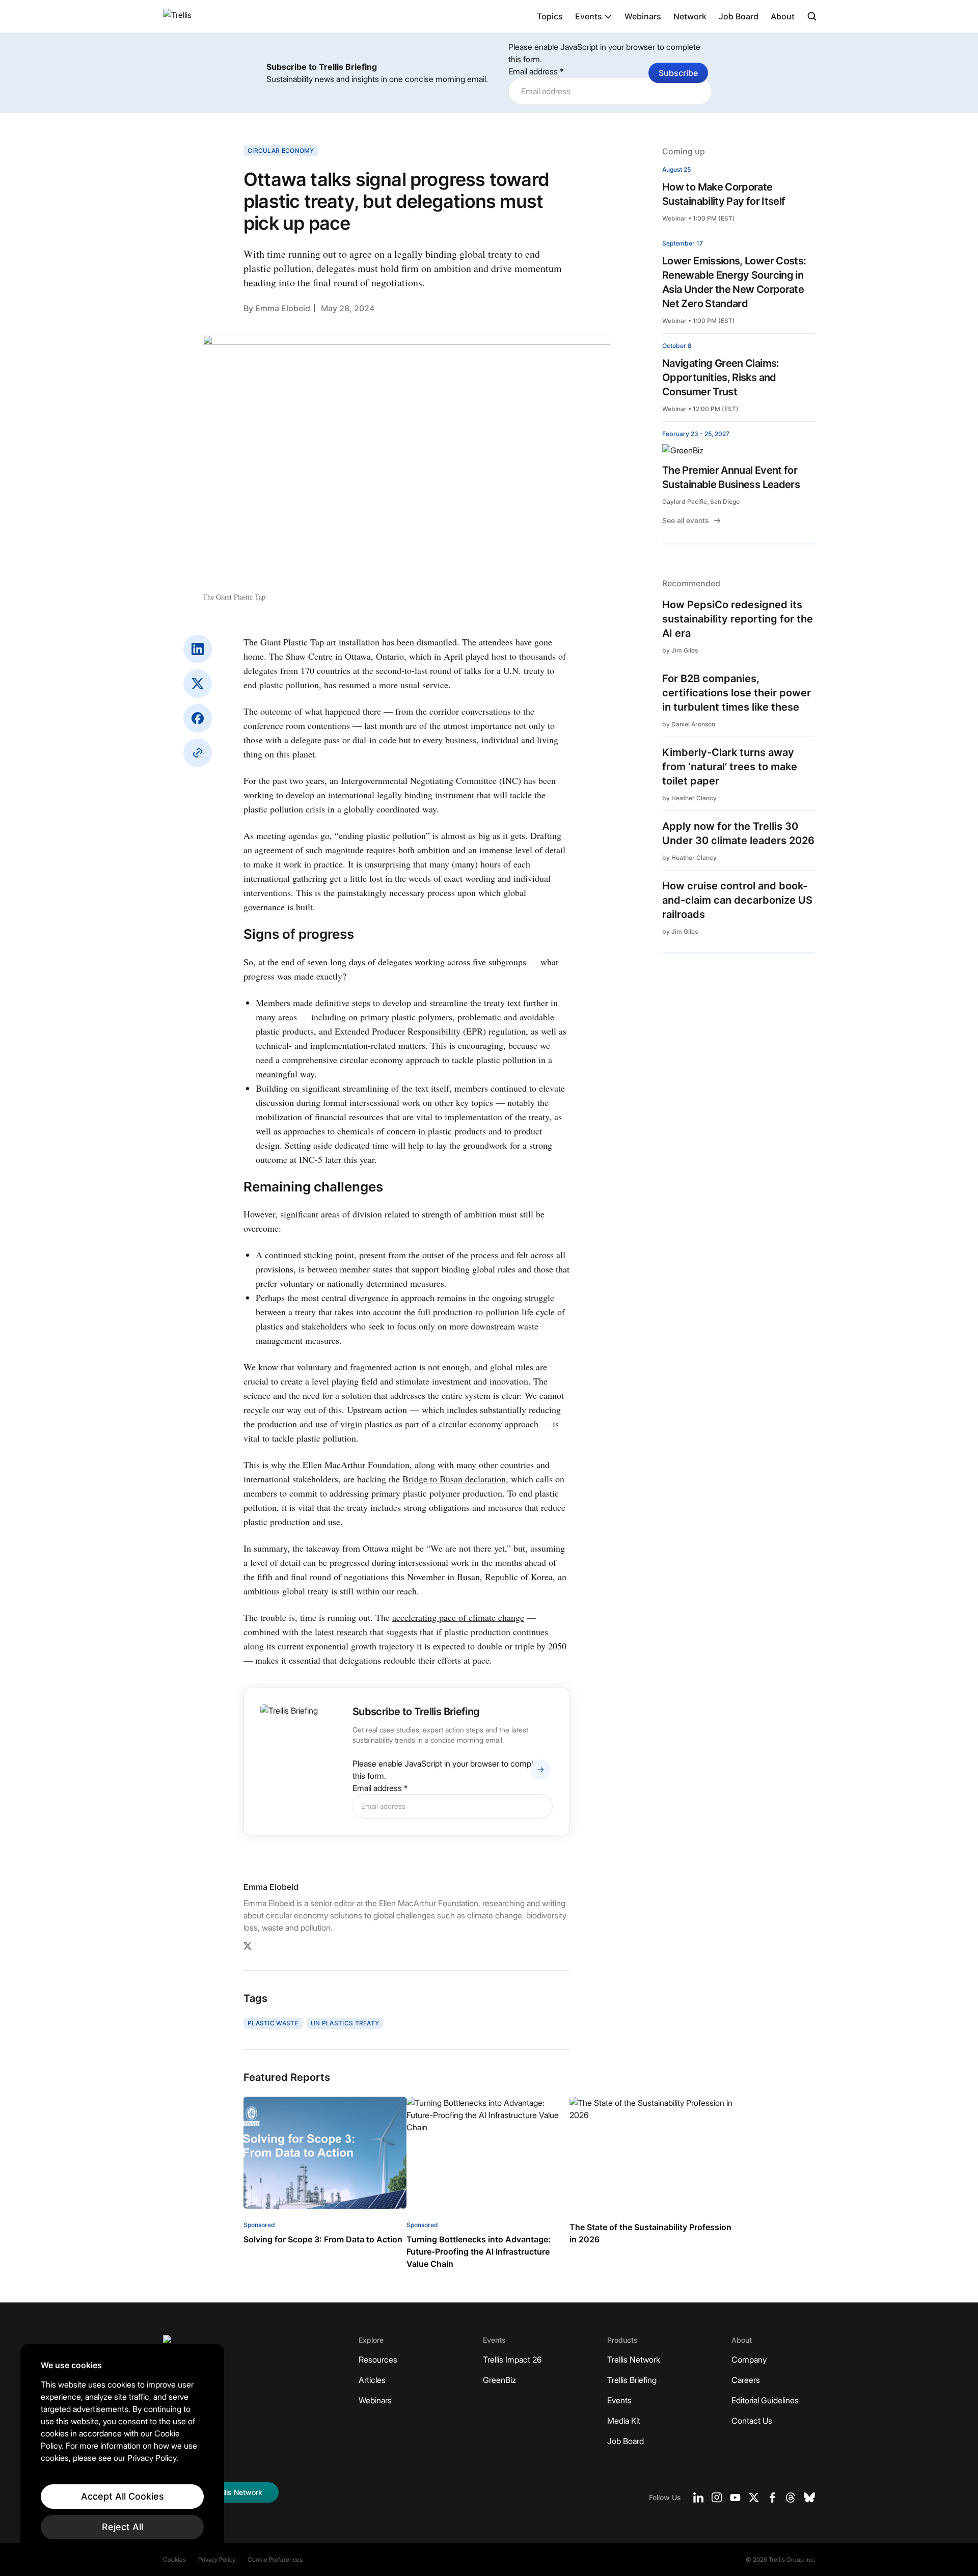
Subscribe (678, 73)
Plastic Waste (273, 2023)
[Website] (198, 753)
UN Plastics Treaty (345, 2023)
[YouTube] (735, 2498)
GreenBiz (499, 2380)
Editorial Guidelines (765, 2400)
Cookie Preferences (275, 2559)
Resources (378, 2360)
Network (690, 16)
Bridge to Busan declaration (454, 1479)
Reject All (123, 2527)
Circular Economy (281, 151)
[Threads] (791, 2498)
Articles (372, 2380)
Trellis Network (634, 2360)
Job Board (739, 16)
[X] (198, 684)
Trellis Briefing (632, 2380)
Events (589, 16)
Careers (746, 2380)
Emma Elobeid (283, 308)
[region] (122, 2450)
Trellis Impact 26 (512, 2360)
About (783, 16)
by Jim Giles (680, 650)
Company (749, 2360)
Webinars (643, 16)
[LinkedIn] (198, 649)
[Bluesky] (809, 2498)
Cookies (174, 2559)
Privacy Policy (217, 2559)
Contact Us (752, 2421)
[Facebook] (198, 718)
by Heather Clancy (689, 798)
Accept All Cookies (123, 2496)
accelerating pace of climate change (458, 1617)
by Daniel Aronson (689, 724)
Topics (550, 16)
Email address (536, 71)
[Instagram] (717, 2498)
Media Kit (624, 2421)
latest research (341, 1632)
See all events (686, 520)
